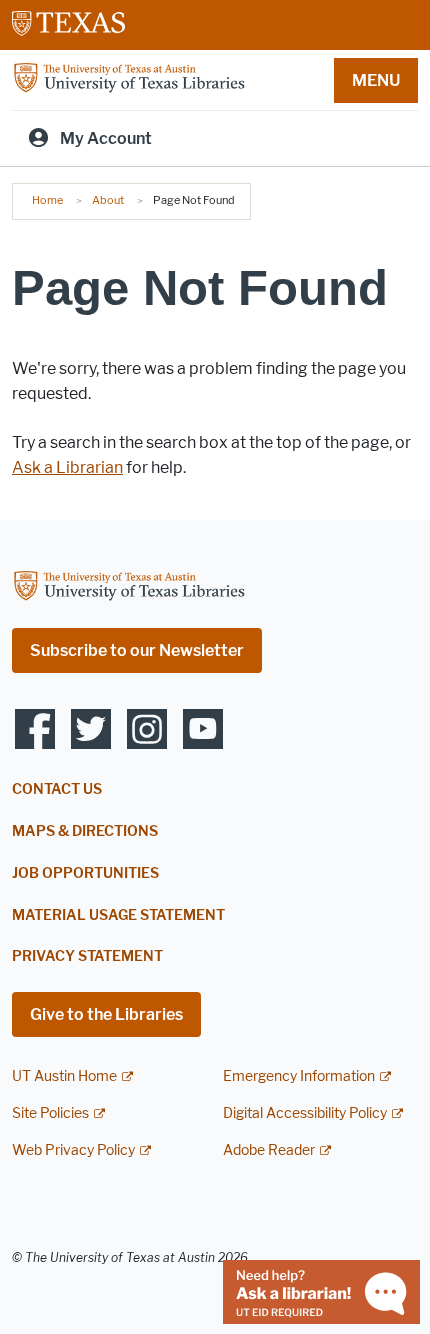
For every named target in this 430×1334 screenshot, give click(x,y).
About (108, 200)
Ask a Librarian (67, 467)
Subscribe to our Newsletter (137, 650)
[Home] (129, 78)
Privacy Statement (87, 956)
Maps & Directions (85, 831)
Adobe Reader (269, 1150)
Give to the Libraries (106, 1014)
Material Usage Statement (118, 915)
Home (47, 200)
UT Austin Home (64, 1076)
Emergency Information (299, 1076)
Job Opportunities (85, 873)
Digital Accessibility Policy (305, 1113)
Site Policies (50, 1113)
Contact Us (57, 789)
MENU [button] (376, 80)
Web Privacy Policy (73, 1150)
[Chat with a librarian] (321, 1290)
